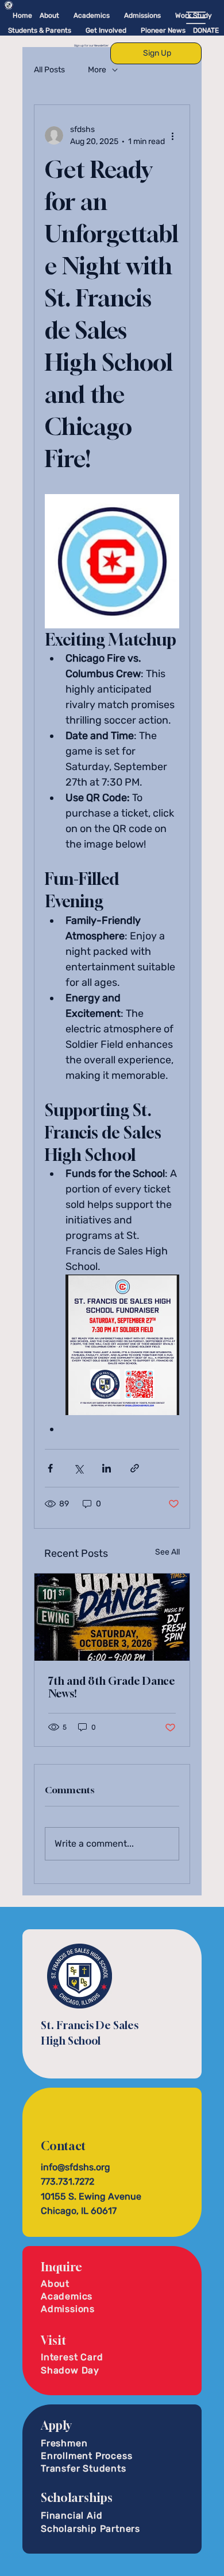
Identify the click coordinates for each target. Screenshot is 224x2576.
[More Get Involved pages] (130, 30)
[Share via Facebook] (50, 1468)
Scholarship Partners (90, 2529)
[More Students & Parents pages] (75, 30)
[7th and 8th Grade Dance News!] (112, 1617)
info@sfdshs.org (76, 2167)
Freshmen (64, 2443)
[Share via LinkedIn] (107, 1468)
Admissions (68, 2309)
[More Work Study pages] (216, 15)
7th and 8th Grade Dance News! (112, 1687)
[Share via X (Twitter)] (78, 1468)
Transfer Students (84, 2468)
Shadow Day (70, 2370)
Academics (67, 2296)
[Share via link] (135, 1468)
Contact (63, 2146)
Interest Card (72, 2357)
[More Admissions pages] (165, 15)
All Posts (49, 70)
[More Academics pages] (114, 15)
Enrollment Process (86, 2456)
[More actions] (172, 135)
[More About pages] (63, 15)
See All (167, 1552)
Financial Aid (72, 2515)
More (97, 70)
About (55, 2284)
